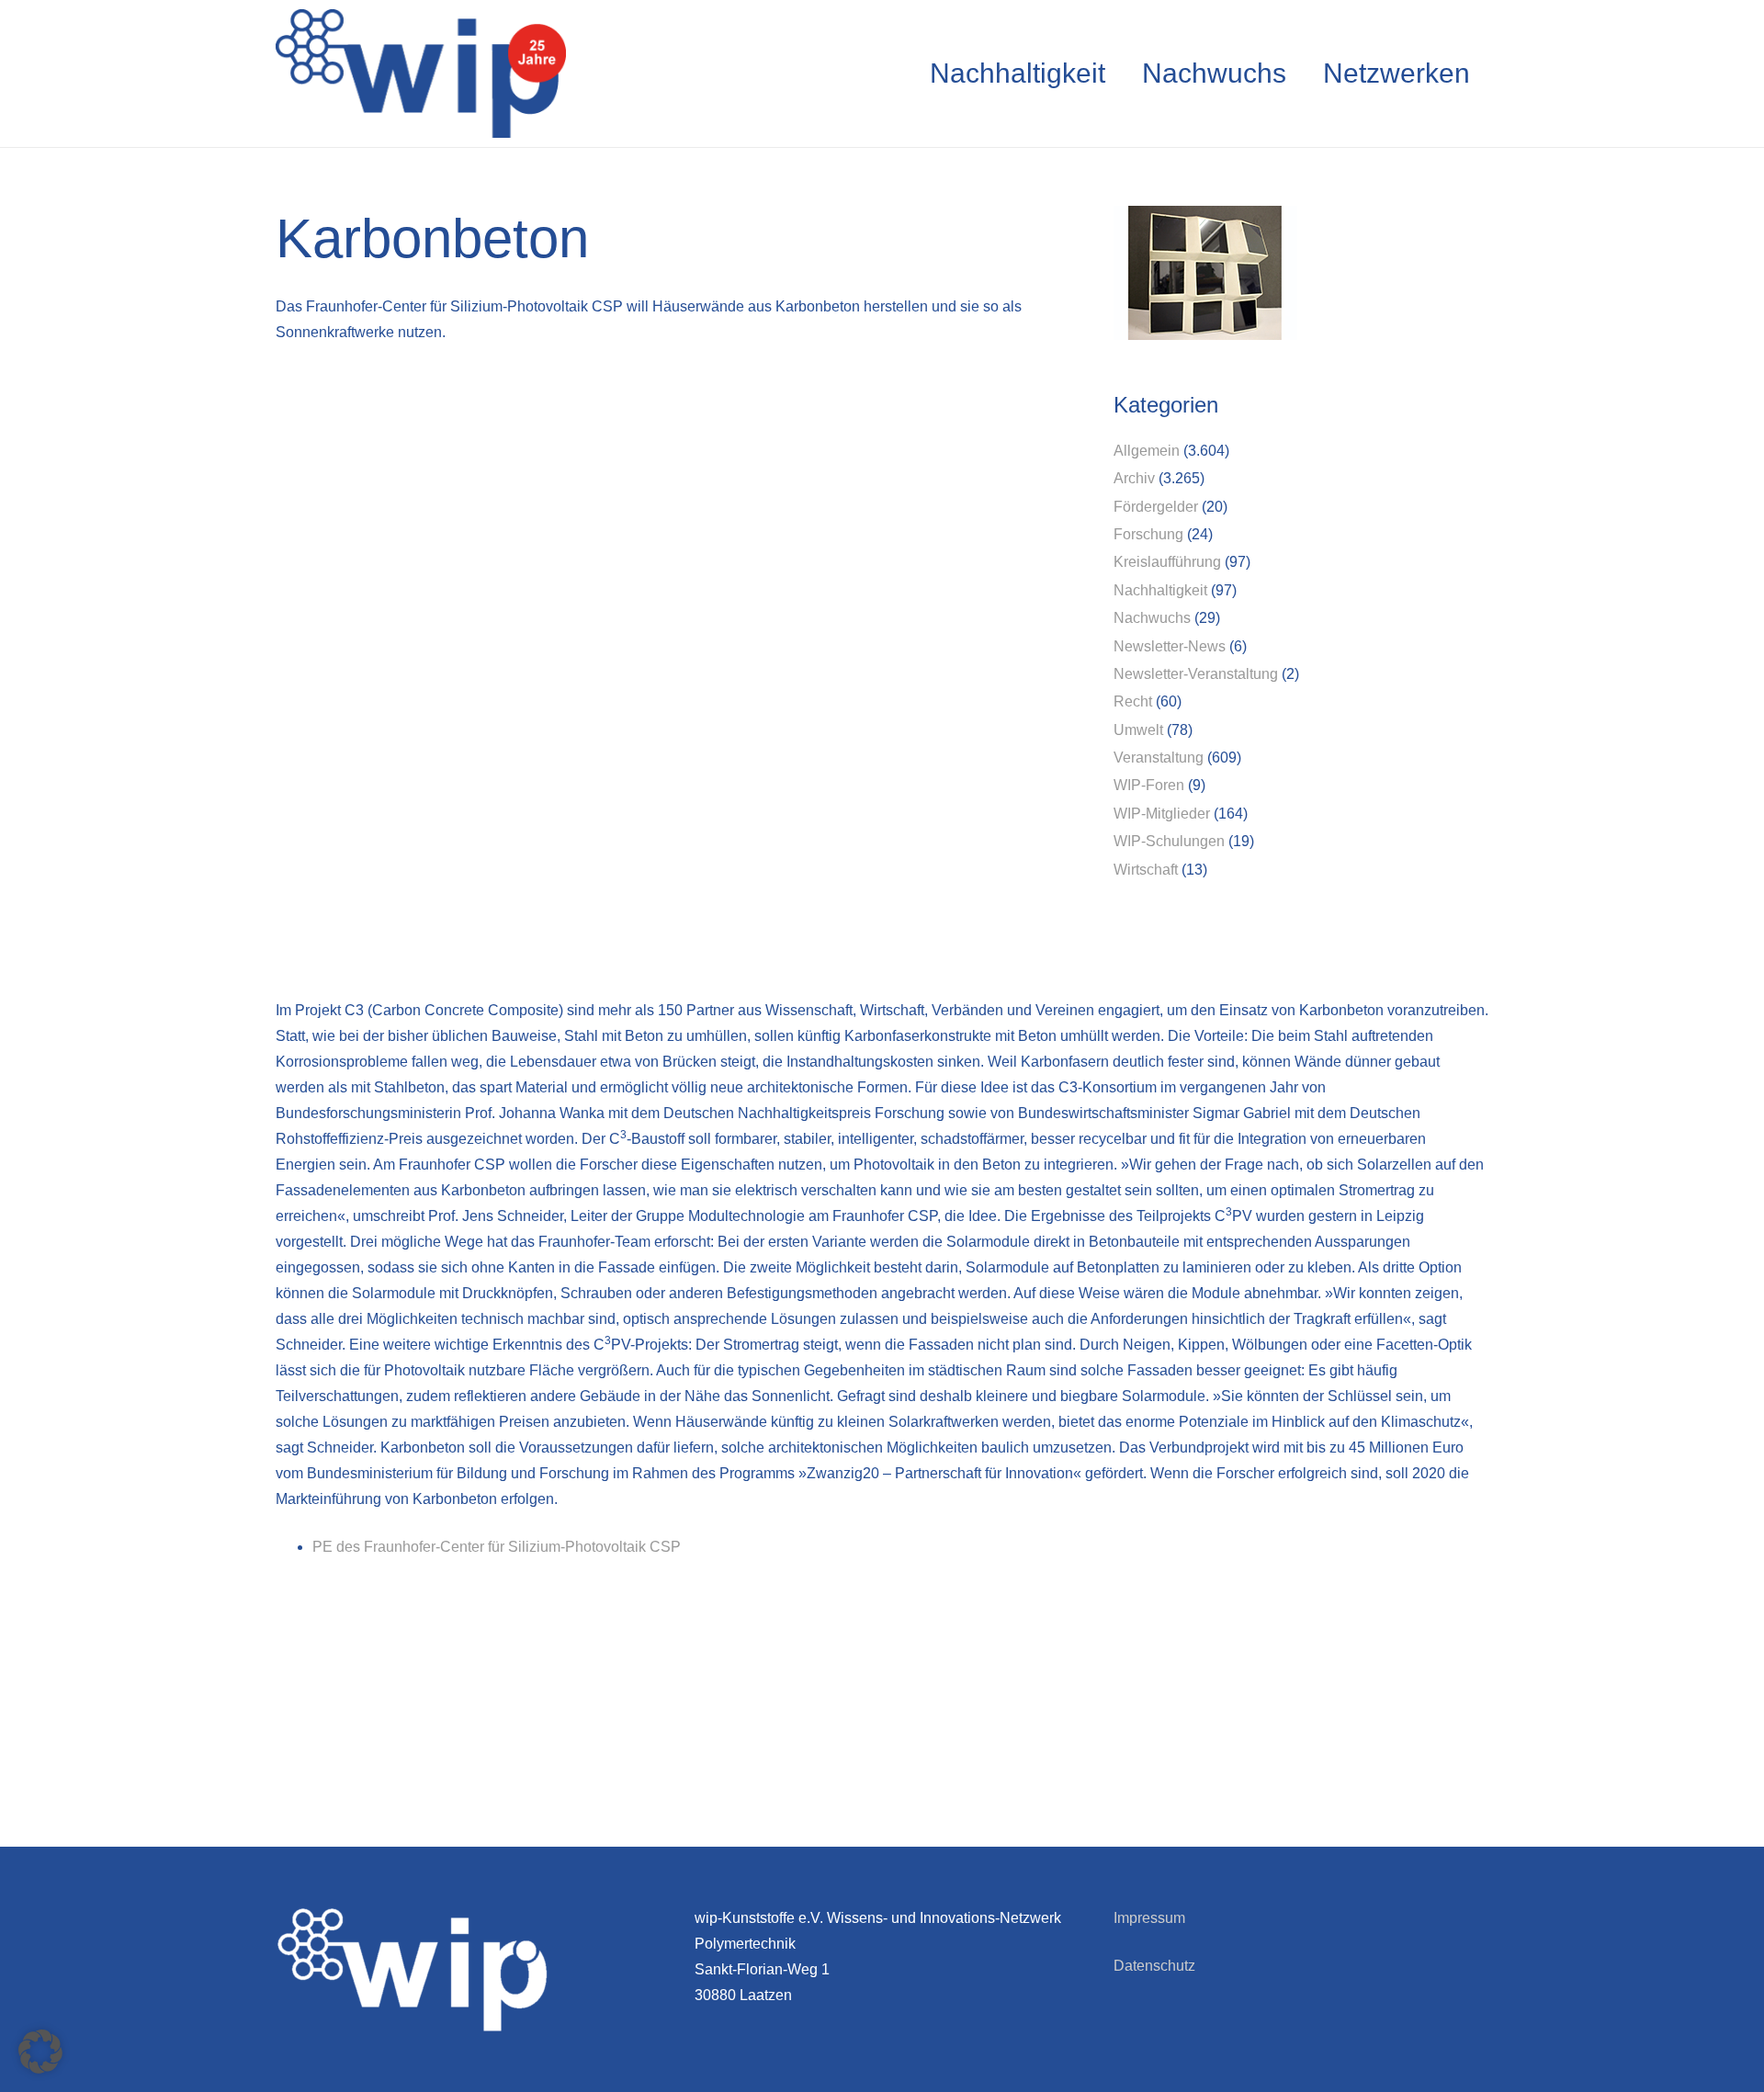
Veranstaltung (1159, 758)
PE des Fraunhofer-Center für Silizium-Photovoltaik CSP (497, 1547)
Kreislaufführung (1167, 562)
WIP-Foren (1149, 785)
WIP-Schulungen (1169, 841)
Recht (1133, 701)
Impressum (1149, 1918)
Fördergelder (1156, 507)
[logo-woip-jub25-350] (421, 74)
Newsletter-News (1170, 646)
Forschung (1148, 534)
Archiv (1134, 478)
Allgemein (1147, 451)
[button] (40, 2052)
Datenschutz (1154, 1966)
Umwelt (1138, 730)
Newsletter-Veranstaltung (1196, 674)
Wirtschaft (1146, 870)
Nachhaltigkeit (1160, 590)
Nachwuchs (1152, 618)
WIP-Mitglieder (1162, 814)
